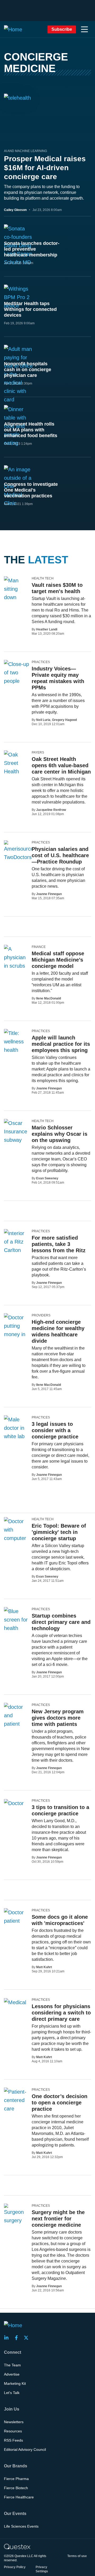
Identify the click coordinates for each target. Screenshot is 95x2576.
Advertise (12, 2374)
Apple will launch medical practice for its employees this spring (61, 1044)
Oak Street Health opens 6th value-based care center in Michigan (61, 765)
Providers (41, 1315)
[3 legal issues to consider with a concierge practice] (16, 1432)
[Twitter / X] (28, 2338)
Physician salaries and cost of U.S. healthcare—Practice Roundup (60, 855)
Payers (38, 752)
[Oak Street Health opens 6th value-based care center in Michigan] (16, 776)
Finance (39, 947)
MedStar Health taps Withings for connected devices (30, 309)
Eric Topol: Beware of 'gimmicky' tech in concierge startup (59, 1532)
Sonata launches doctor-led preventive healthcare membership (32, 249)
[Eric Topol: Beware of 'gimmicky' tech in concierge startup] (16, 1538)
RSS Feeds (13, 2440)
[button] (84, 29)
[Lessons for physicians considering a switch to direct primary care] (15, 2002)
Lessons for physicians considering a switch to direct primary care (61, 2013)
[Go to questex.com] (17, 2546)
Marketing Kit (15, 2383)
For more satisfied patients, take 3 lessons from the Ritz (59, 1244)
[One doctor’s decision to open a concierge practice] (16, 2100)
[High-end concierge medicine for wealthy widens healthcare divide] (16, 1330)
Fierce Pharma (16, 2479)
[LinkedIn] (8, 2338)
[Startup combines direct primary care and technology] (17, 1624)
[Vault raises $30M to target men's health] (16, 602)
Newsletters (14, 2422)
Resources (13, 2431)
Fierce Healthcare (19, 2497)
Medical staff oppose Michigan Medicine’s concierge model (58, 960)
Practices (41, 662)
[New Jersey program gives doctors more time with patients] (16, 1715)
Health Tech (43, 578)
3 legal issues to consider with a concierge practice (55, 1430)
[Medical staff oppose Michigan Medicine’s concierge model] (16, 970)
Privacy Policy (15, 2567)
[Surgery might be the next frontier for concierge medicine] (16, 2214)
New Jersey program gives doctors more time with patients (58, 1718)
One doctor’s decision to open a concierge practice (60, 2103)
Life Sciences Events (21, 2526)
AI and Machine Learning (25, 151)
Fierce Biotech (16, 2488)
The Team (12, 2365)
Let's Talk (12, 2393)
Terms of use (77, 2556)
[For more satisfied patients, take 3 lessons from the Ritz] (16, 1242)
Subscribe (62, 29)
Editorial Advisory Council (25, 2449)
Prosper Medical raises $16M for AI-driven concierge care (45, 168)
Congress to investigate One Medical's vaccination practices (31, 490)
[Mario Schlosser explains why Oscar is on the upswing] (16, 1136)
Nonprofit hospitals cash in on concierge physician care (28, 370)
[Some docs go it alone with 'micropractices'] (16, 1917)
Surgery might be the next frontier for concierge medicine (58, 2219)
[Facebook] (18, 2338)
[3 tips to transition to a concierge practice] (14, 1803)
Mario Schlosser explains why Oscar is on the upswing (60, 1134)
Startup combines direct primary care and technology (61, 1622)
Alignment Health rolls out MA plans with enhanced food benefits (31, 430)
